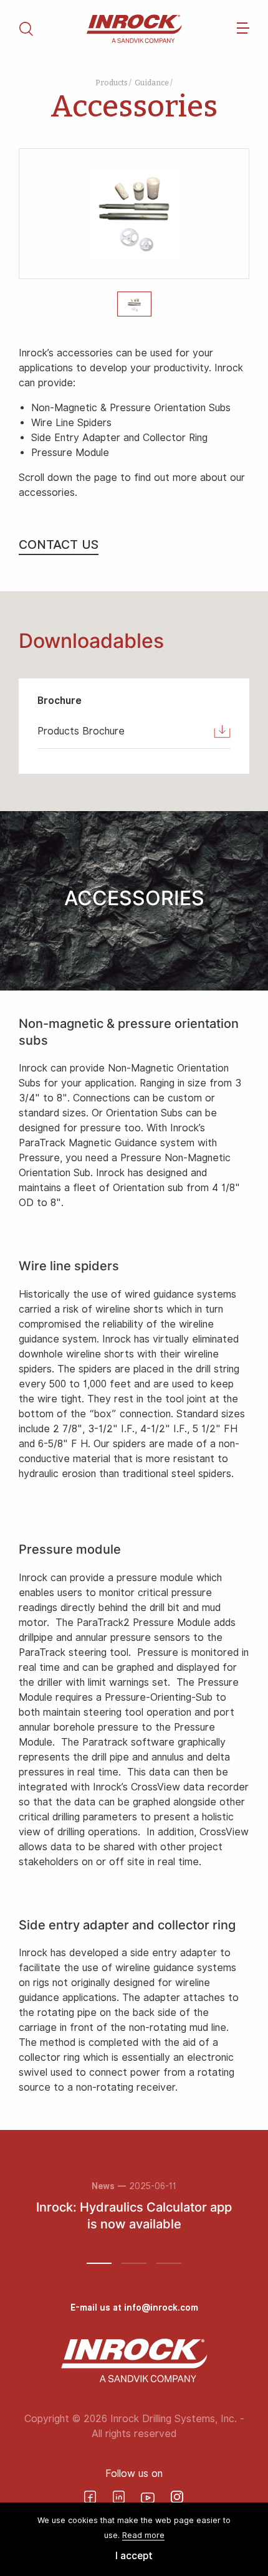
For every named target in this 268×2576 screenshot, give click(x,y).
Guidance (152, 83)
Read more (143, 2535)
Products (112, 83)
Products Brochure (81, 731)
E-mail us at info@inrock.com (134, 2307)
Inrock (134, 29)
